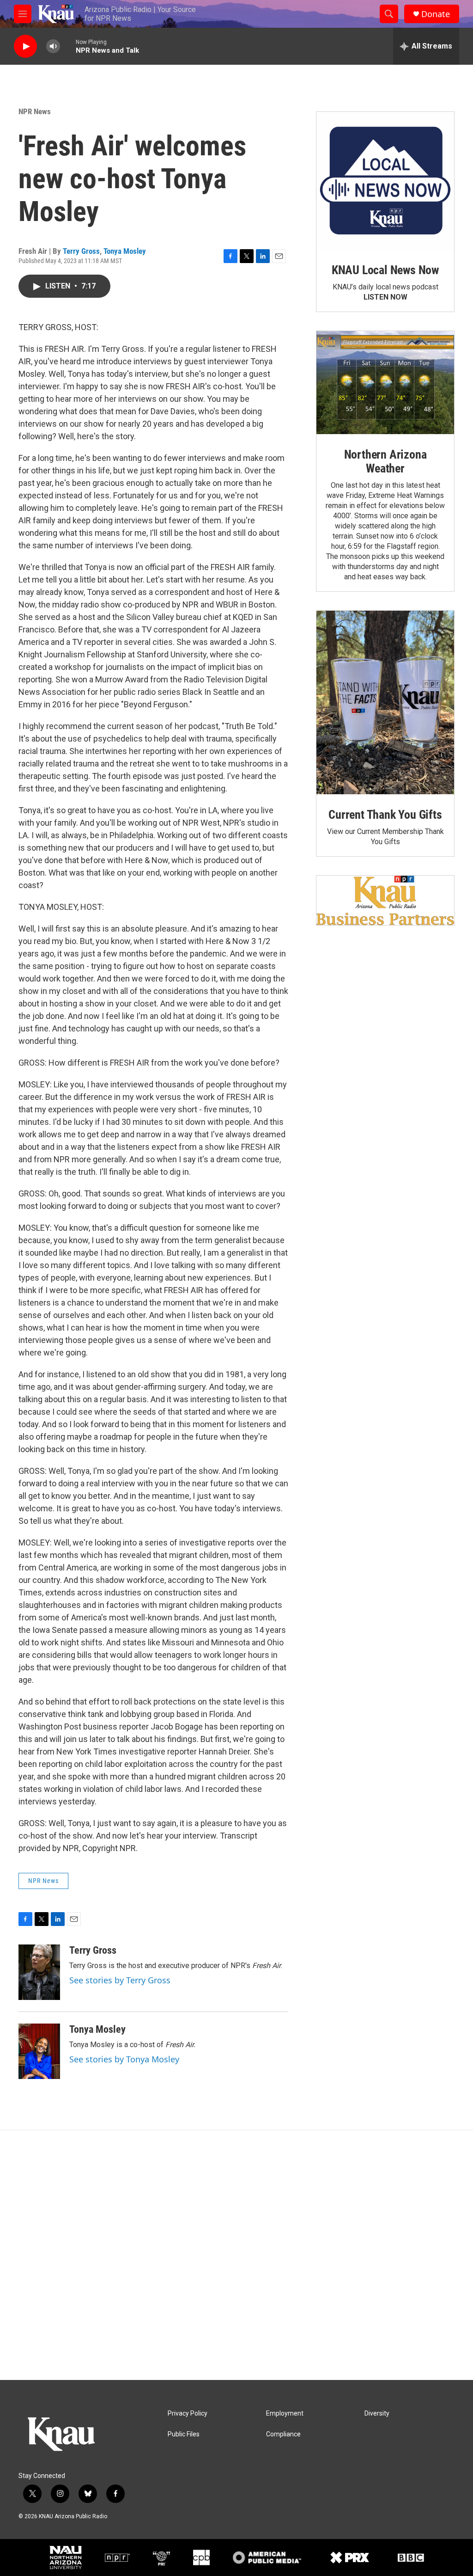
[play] (25, 46)
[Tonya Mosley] (39, 2051)
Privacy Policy (188, 2413)
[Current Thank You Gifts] (385, 702)
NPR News (35, 111)
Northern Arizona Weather (385, 461)
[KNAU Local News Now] (385, 181)
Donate (436, 14)
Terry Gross (81, 251)
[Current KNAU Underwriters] (385, 900)
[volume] (53, 46)
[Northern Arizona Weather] (385, 383)
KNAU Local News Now (385, 270)
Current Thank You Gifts (385, 815)
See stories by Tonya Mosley (124, 2059)
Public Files (184, 2434)
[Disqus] (236, 2255)
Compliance (283, 2434)
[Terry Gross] (39, 1972)
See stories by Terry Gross (120, 1980)
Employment (285, 2413)
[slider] (68, 46)
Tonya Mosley (125, 251)
